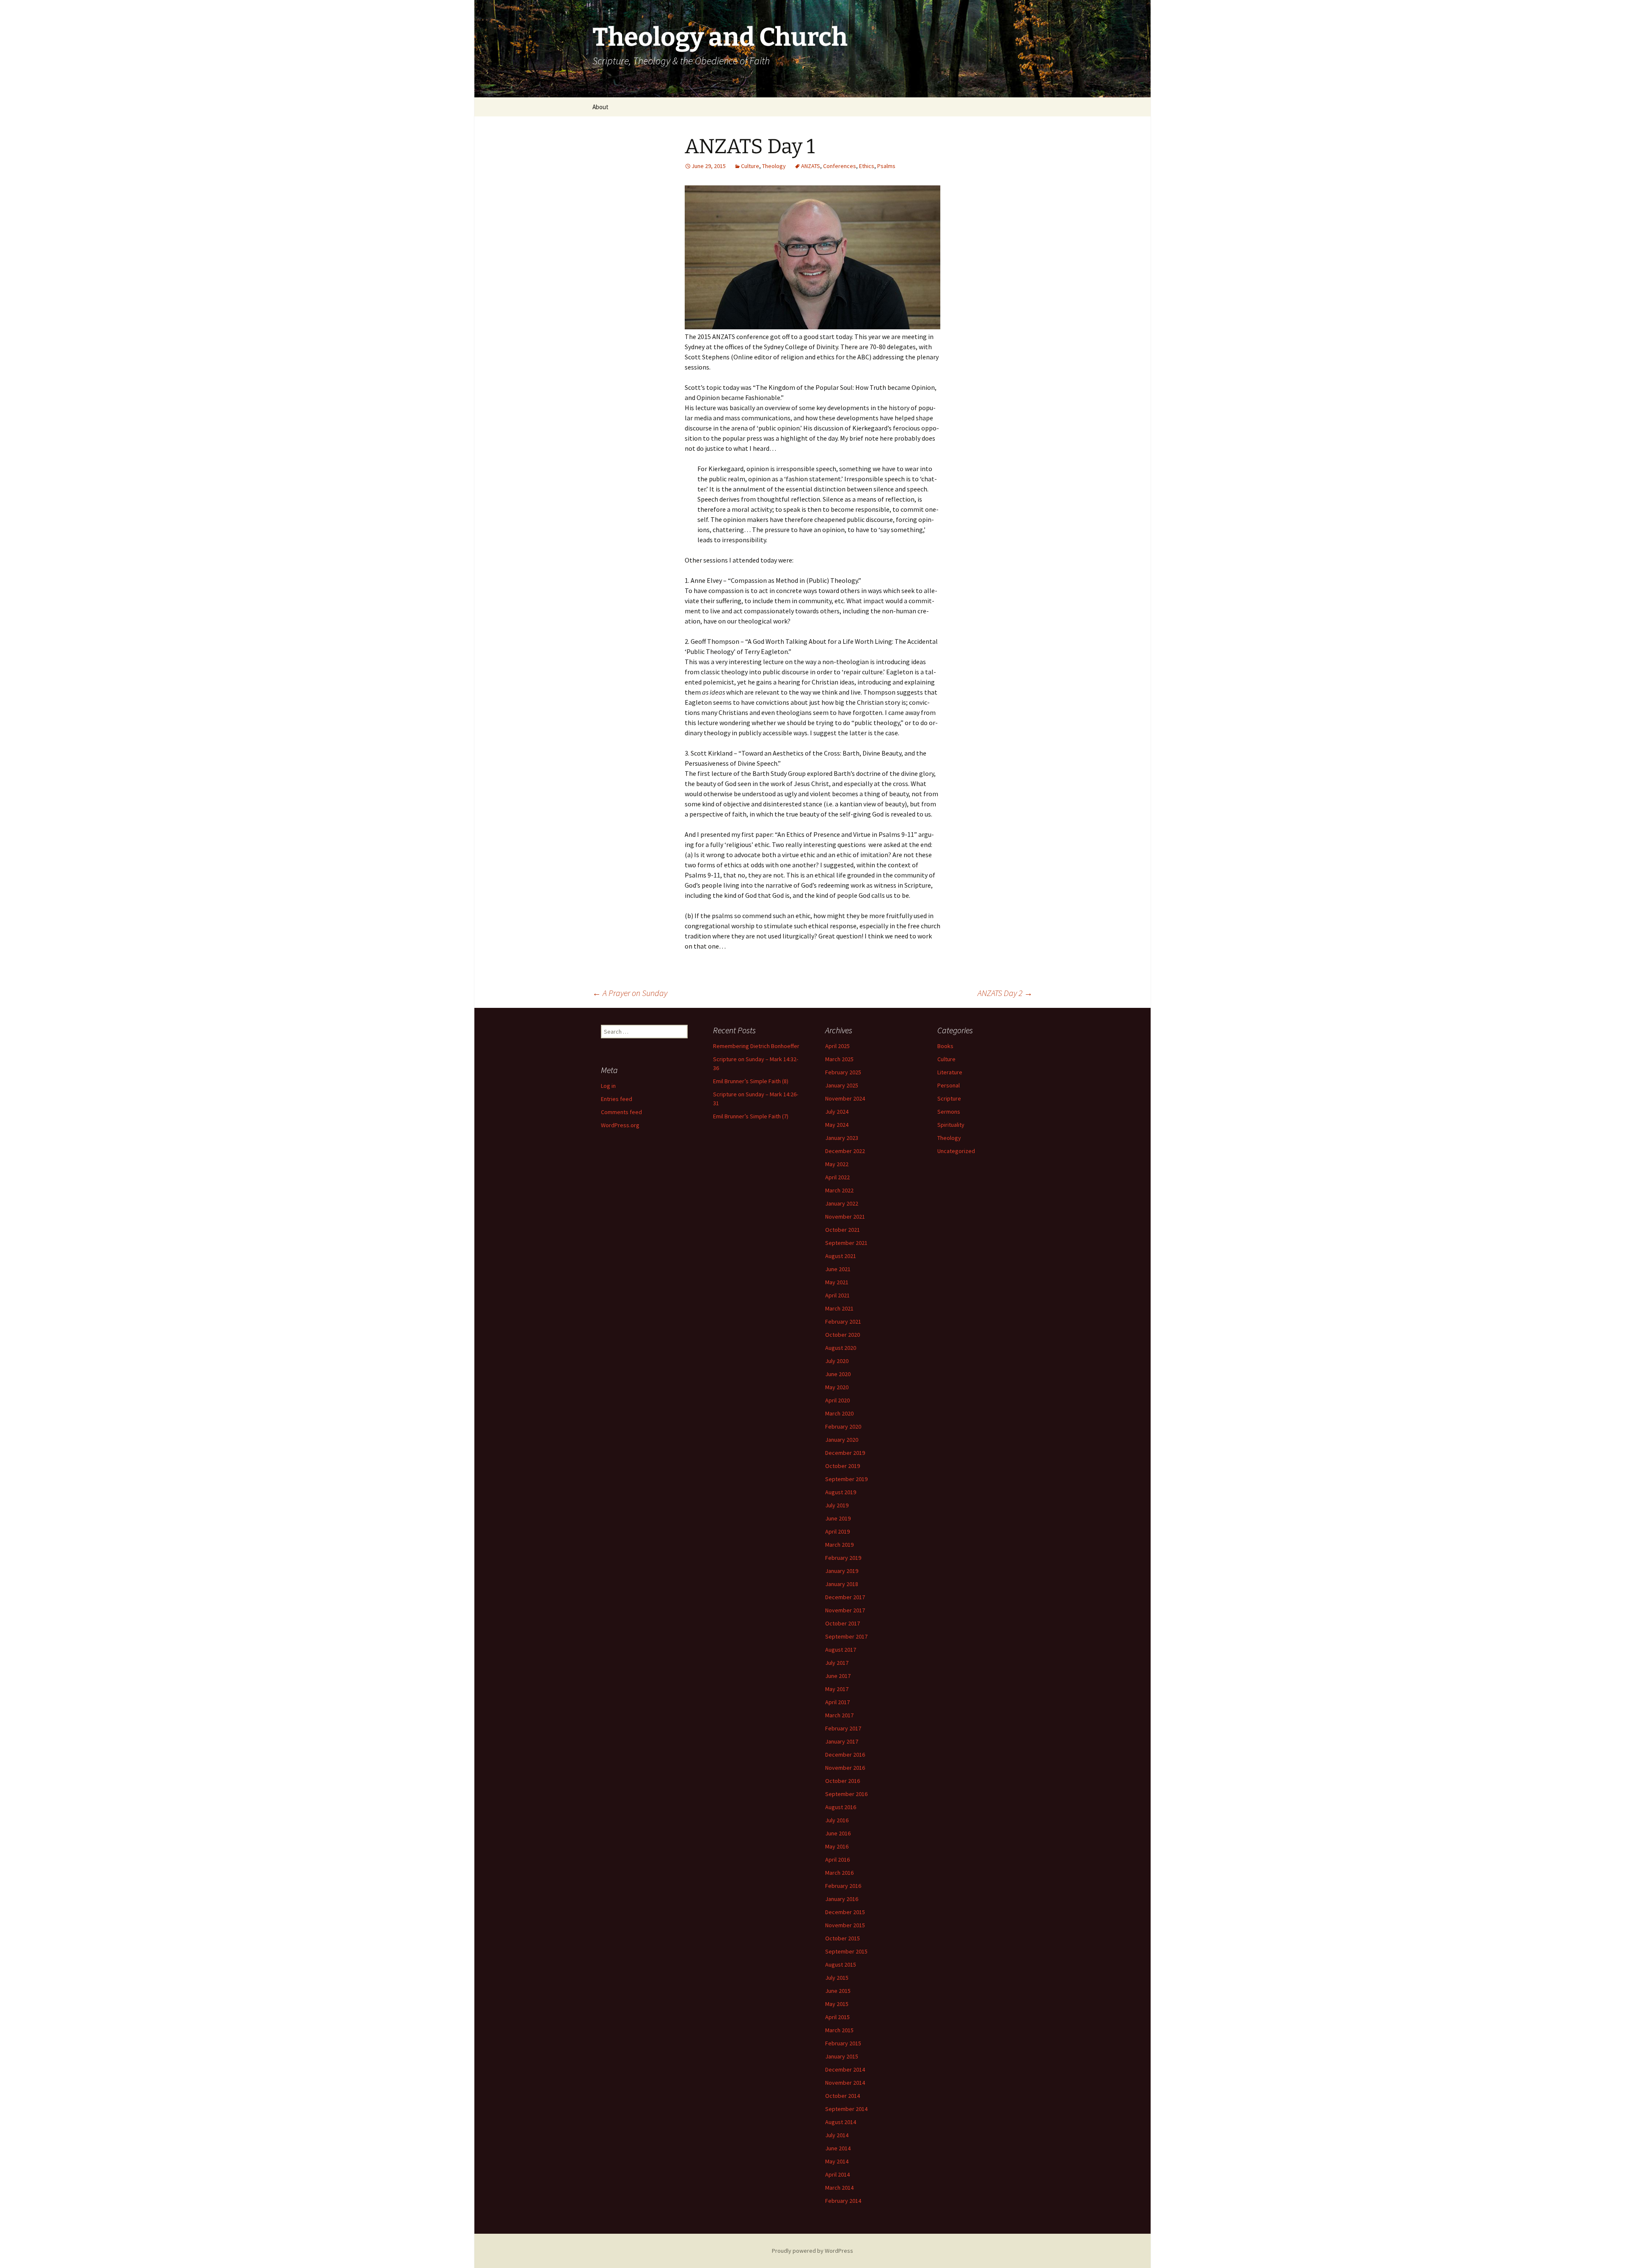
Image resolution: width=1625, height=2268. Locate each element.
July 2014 (837, 2135)
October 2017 (843, 1623)
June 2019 (838, 1518)
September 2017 (846, 1636)
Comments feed (621, 1112)
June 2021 (838, 1269)
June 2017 (838, 1676)
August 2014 (841, 2122)
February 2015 (843, 2043)
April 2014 (837, 2174)
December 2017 (845, 1597)
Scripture (949, 1098)
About (600, 107)
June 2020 (838, 1374)
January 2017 (842, 1741)
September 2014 (846, 2109)
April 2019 (837, 1531)
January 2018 (842, 1584)
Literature (950, 1072)
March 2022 (839, 1190)
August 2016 (841, 1807)
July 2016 (837, 1820)
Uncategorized (956, 1151)
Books (945, 1046)
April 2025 (837, 1046)
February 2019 (843, 1558)
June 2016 (838, 1833)
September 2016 (846, 1794)
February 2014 (843, 2201)
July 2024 (837, 1112)
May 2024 (837, 1125)
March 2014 (839, 2188)
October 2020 (843, 1335)
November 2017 (845, 1610)
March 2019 (839, 1545)
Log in (608, 1086)
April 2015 (837, 2017)
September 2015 (846, 1951)
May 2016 (837, 1846)
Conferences (840, 166)
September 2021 (846, 1243)
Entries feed (617, 1099)
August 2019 (841, 1492)
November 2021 (845, 1217)
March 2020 (839, 1413)
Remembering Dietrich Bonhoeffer (756, 1046)
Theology (774, 166)
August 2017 (841, 1650)
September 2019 (846, 1479)
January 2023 (842, 1138)
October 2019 (843, 1466)
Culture (750, 166)
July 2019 (837, 1505)
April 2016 (837, 1860)
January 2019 (842, 1571)
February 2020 (843, 1426)
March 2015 (839, 2030)
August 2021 (841, 1256)
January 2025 (842, 1085)
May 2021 (837, 1282)
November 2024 (845, 1098)
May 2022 (837, 1164)
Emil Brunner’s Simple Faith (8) (751, 1081)
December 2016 (845, 1755)
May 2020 (837, 1387)
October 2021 (843, 1230)
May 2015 (837, 2004)
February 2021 (843, 1322)
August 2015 (841, 1964)
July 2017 (837, 1663)
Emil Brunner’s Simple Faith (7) (751, 1116)
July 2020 (837, 1361)
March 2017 (839, 1715)
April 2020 (837, 1400)
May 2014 (837, 2161)
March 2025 (839, 1059)
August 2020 (841, 1348)
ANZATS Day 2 (1005, 993)
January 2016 (842, 1899)
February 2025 (843, 1072)
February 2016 (843, 1886)
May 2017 (837, 1689)
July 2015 (837, 1978)
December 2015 (845, 1912)
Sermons (949, 1112)
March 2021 (839, 1308)
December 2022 (845, 1151)
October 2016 (843, 1781)
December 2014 (845, 2069)
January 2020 (842, 1440)
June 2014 (838, 2148)
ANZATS (811, 166)
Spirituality (951, 1125)
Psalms (886, 166)
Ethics (867, 166)
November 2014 (845, 2083)
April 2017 (837, 1702)
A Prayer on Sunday (630, 993)
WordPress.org (620, 1125)
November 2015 (845, 1925)
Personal (949, 1085)
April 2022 (837, 1177)
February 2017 (843, 1728)
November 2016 (845, 1768)
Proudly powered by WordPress (812, 2251)
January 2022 (842, 1203)
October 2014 (843, 2096)
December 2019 (845, 1453)
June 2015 (838, 1991)
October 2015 (843, 1938)
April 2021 (837, 1295)
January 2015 (842, 2056)
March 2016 (839, 1873)
